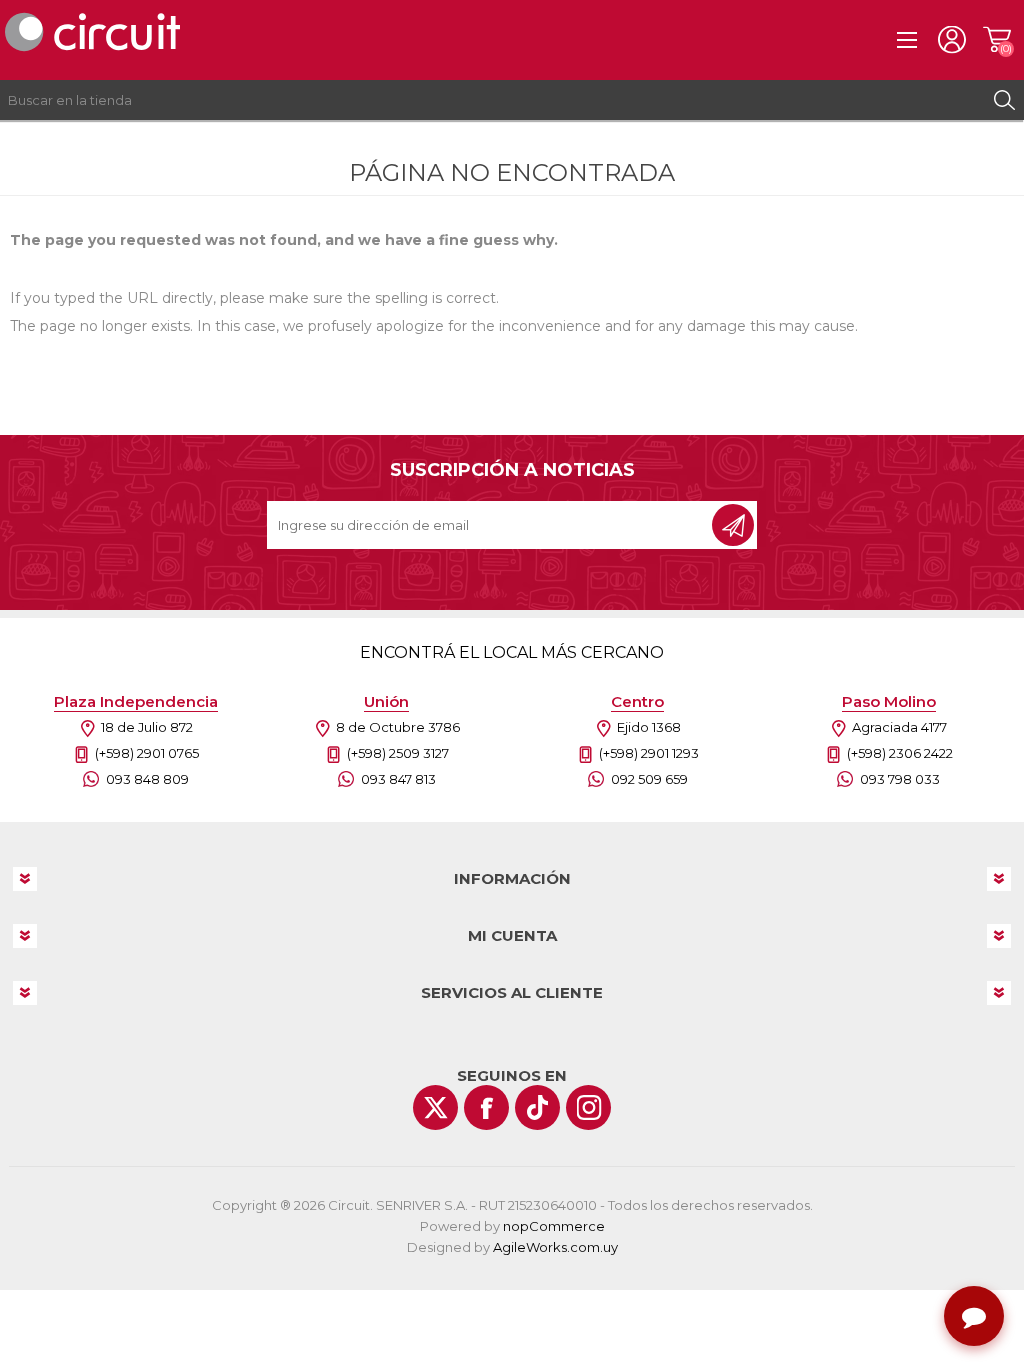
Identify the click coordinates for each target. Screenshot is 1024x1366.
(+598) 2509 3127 (398, 753)
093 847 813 (398, 779)
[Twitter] (435, 1107)
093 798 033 (900, 779)
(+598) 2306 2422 (900, 753)
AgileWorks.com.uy (555, 1247)
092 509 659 (649, 779)
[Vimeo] (537, 1107)
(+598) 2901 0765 (147, 753)
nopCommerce (554, 1226)
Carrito (996, 40)
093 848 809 (147, 779)
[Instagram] (588, 1107)
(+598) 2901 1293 (649, 753)
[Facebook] (486, 1107)
